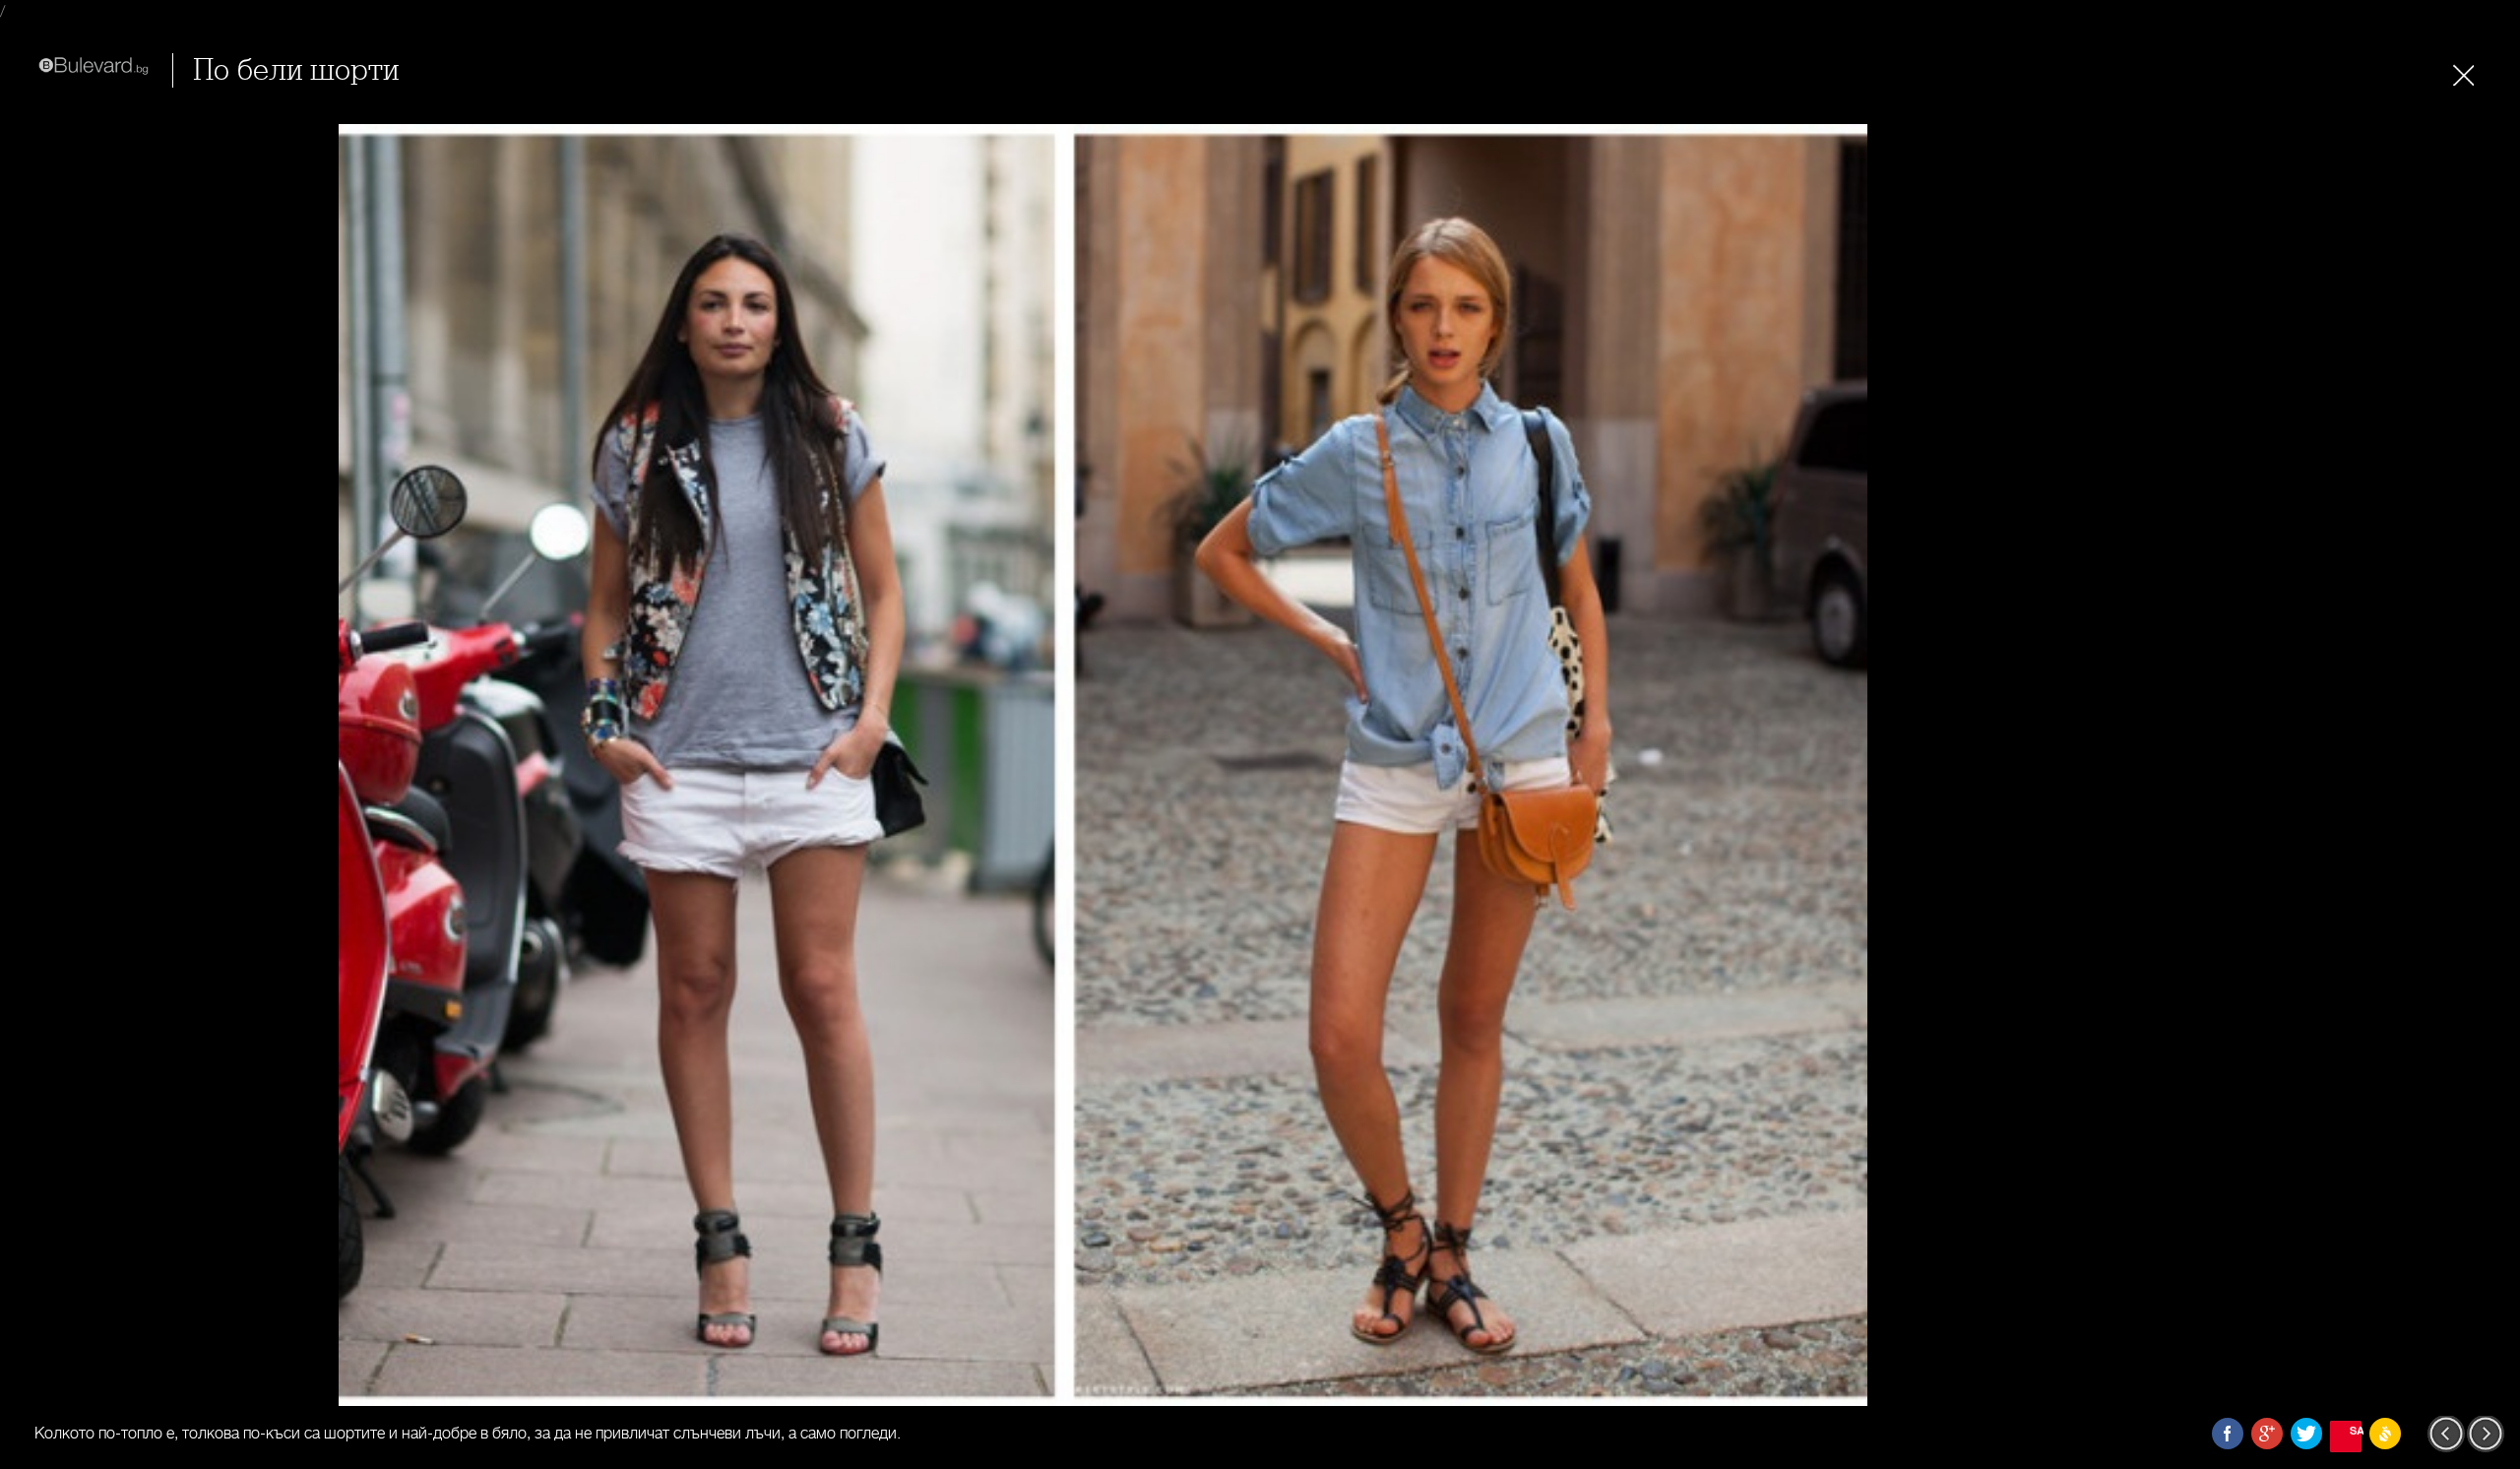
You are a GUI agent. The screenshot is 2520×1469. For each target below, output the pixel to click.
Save (2356, 1430)
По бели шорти (296, 70)
